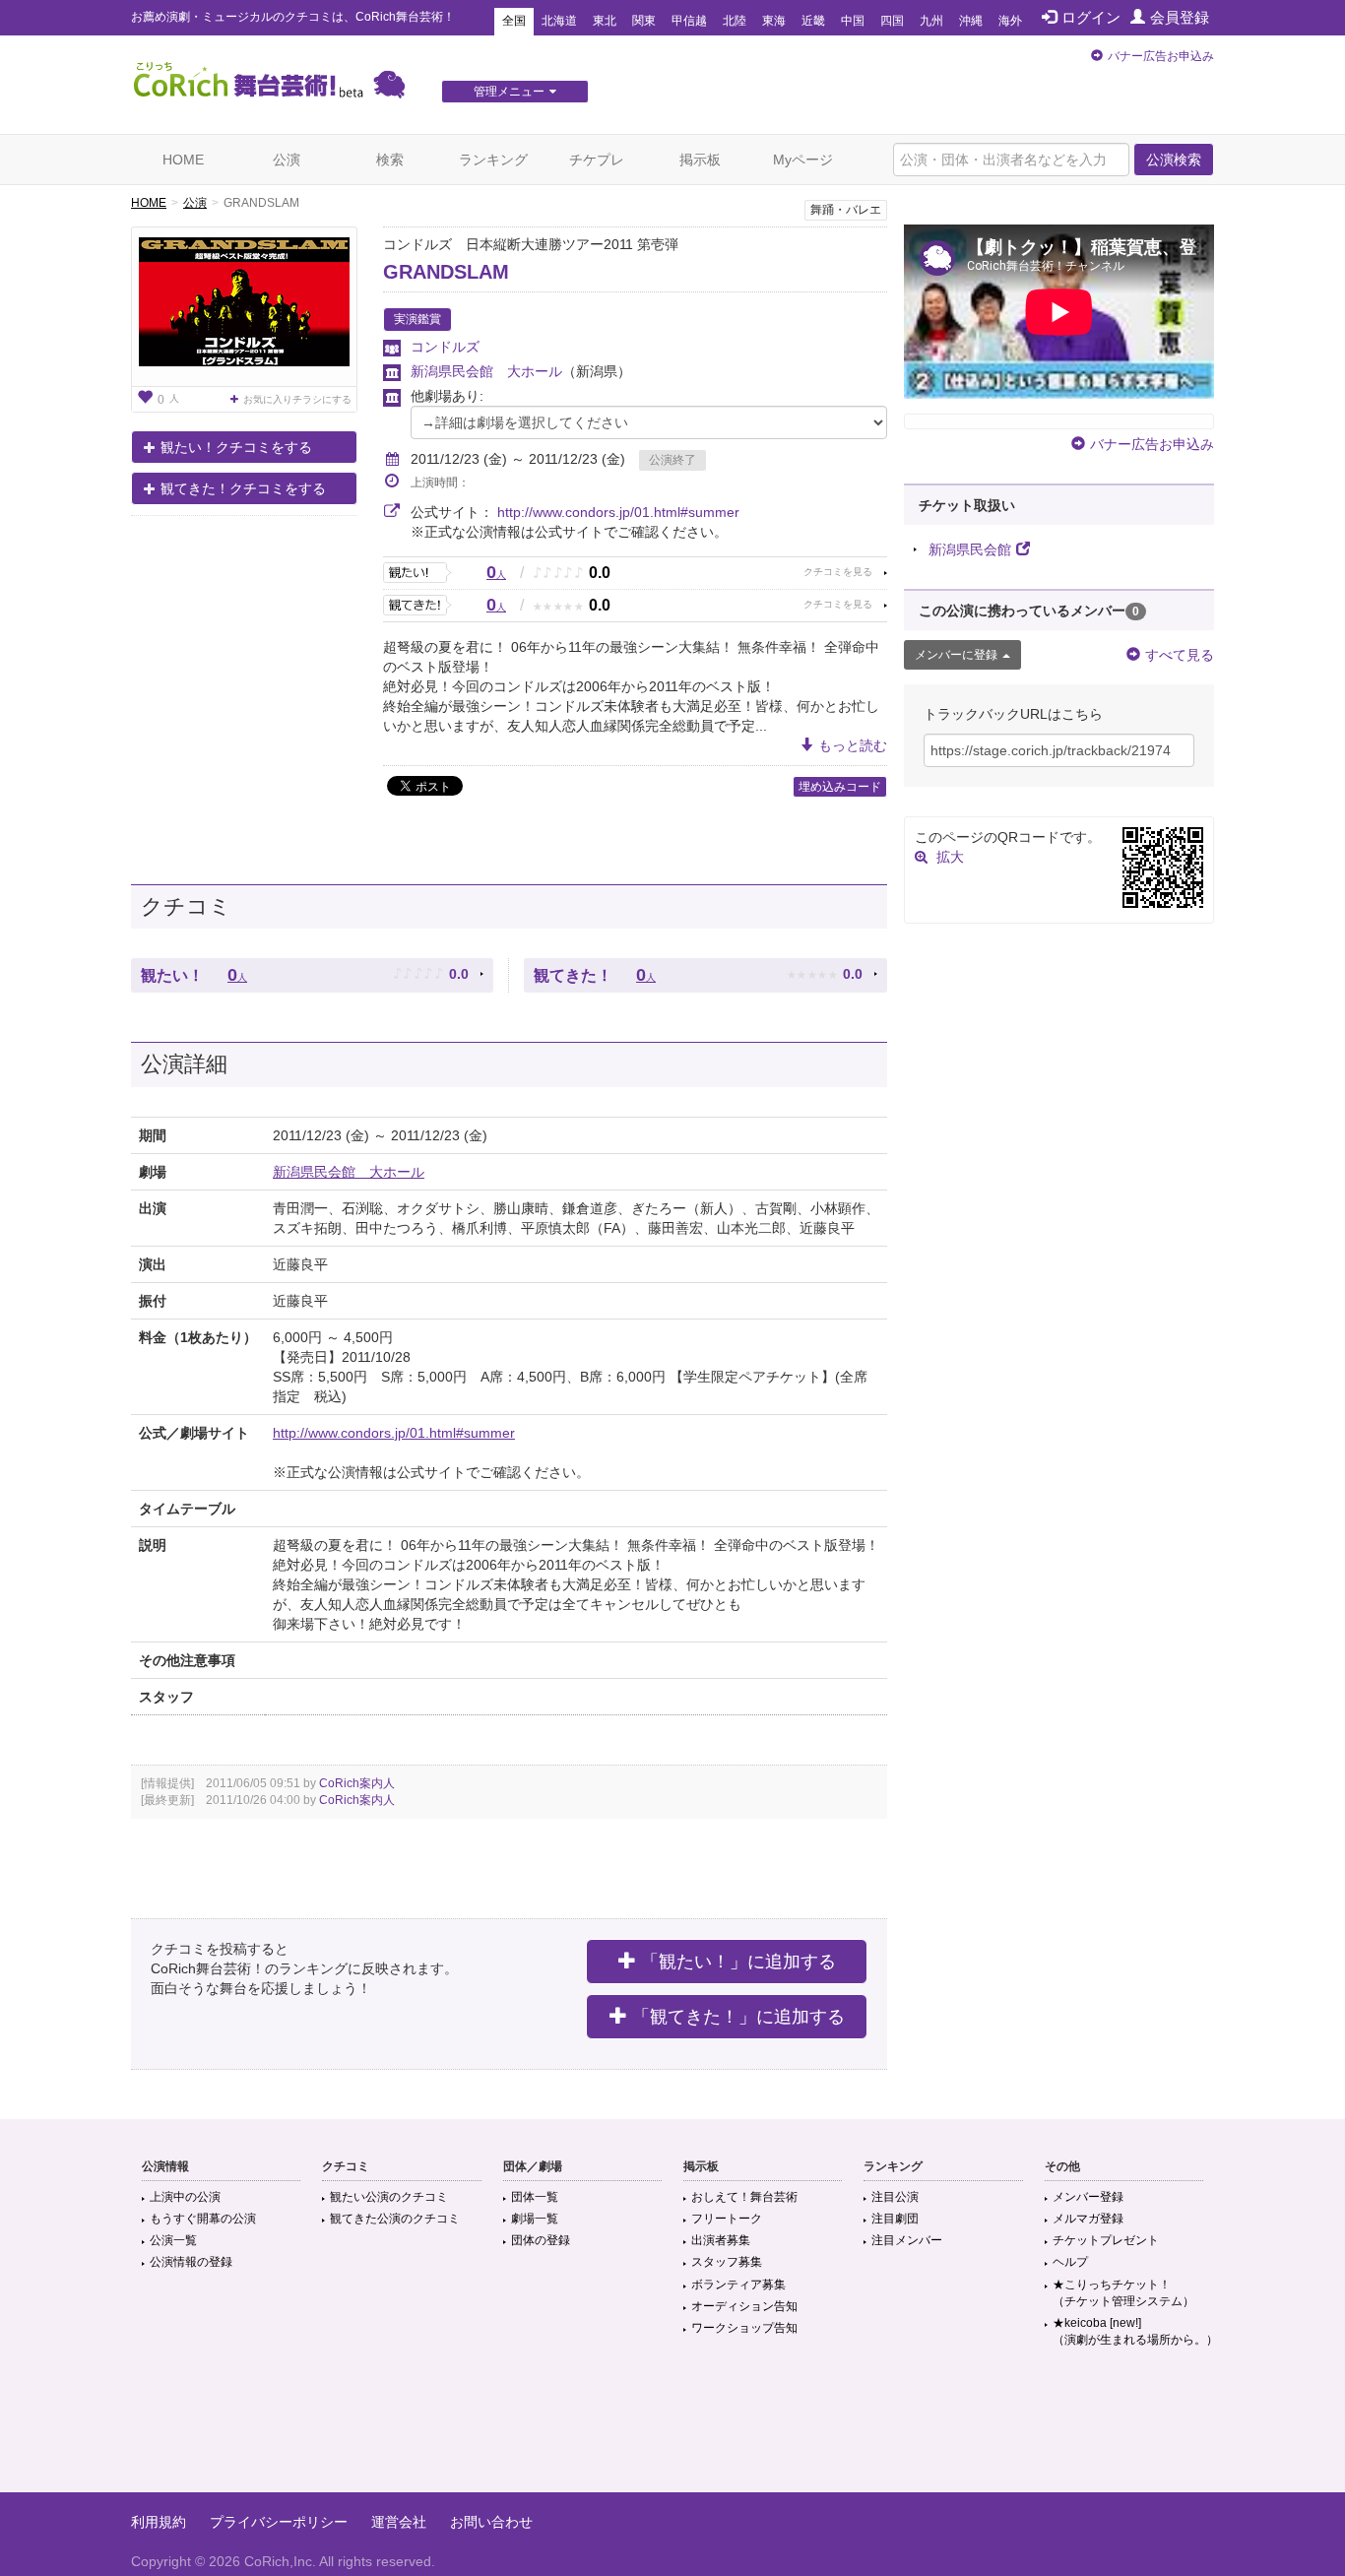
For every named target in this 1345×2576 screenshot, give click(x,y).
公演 (287, 160)
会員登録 (1180, 17)
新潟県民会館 (970, 549)
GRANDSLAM (446, 272)
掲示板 (700, 160)
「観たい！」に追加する (738, 1962)
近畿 (813, 21)
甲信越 (689, 21)
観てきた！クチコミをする (243, 488)
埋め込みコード (840, 787)
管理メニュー (509, 92)
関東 (644, 21)
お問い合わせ (491, 2522)
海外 (1010, 21)
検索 (390, 160)
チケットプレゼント (1106, 2240)
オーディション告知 (744, 2306)
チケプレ (597, 160)
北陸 (735, 21)
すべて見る (1180, 655)
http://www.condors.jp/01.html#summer (618, 512)
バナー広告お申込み (1161, 56)
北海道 (559, 21)
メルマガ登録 (1088, 2219)
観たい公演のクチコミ (389, 2197)
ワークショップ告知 (744, 2328)
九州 (931, 21)
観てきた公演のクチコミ (395, 2219)
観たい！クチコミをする (236, 447)
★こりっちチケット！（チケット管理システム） (1123, 2293)
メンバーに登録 (956, 655)
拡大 (950, 857)
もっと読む (853, 745)
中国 (853, 21)
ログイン (1091, 17)
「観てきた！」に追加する (738, 2017)
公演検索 (1174, 160)
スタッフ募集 (727, 2262)
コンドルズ (445, 347)
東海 (774, 21)
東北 (605, 21)
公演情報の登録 (191, 2262)
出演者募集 (721, 2240)
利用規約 (159, 2522)
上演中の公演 (185, 2197)
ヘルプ (1070, 2262)
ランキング (493, 160)
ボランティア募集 (738, 2285)
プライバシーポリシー (279, 2522)
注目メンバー (907, 2240)
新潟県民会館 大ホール (486, 371)
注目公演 (895, 2197)
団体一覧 (535, 2197)
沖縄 (971, 21)
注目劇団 (895, 2219)
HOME (183, 160)
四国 (892, 21)
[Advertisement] (672, 2428)
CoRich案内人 (357, 1783)
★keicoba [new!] (1135, 2331)
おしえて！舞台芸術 (744, 2197)
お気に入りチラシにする (297, 399)
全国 (514, 21)
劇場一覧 (535, 2219)
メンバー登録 (1088, 2197)
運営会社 (399, 2522)
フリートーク (727, 2219)
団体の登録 (541, 2240)
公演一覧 (173, 2240)
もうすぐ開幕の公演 (203, 2219)
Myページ (803, 160)
